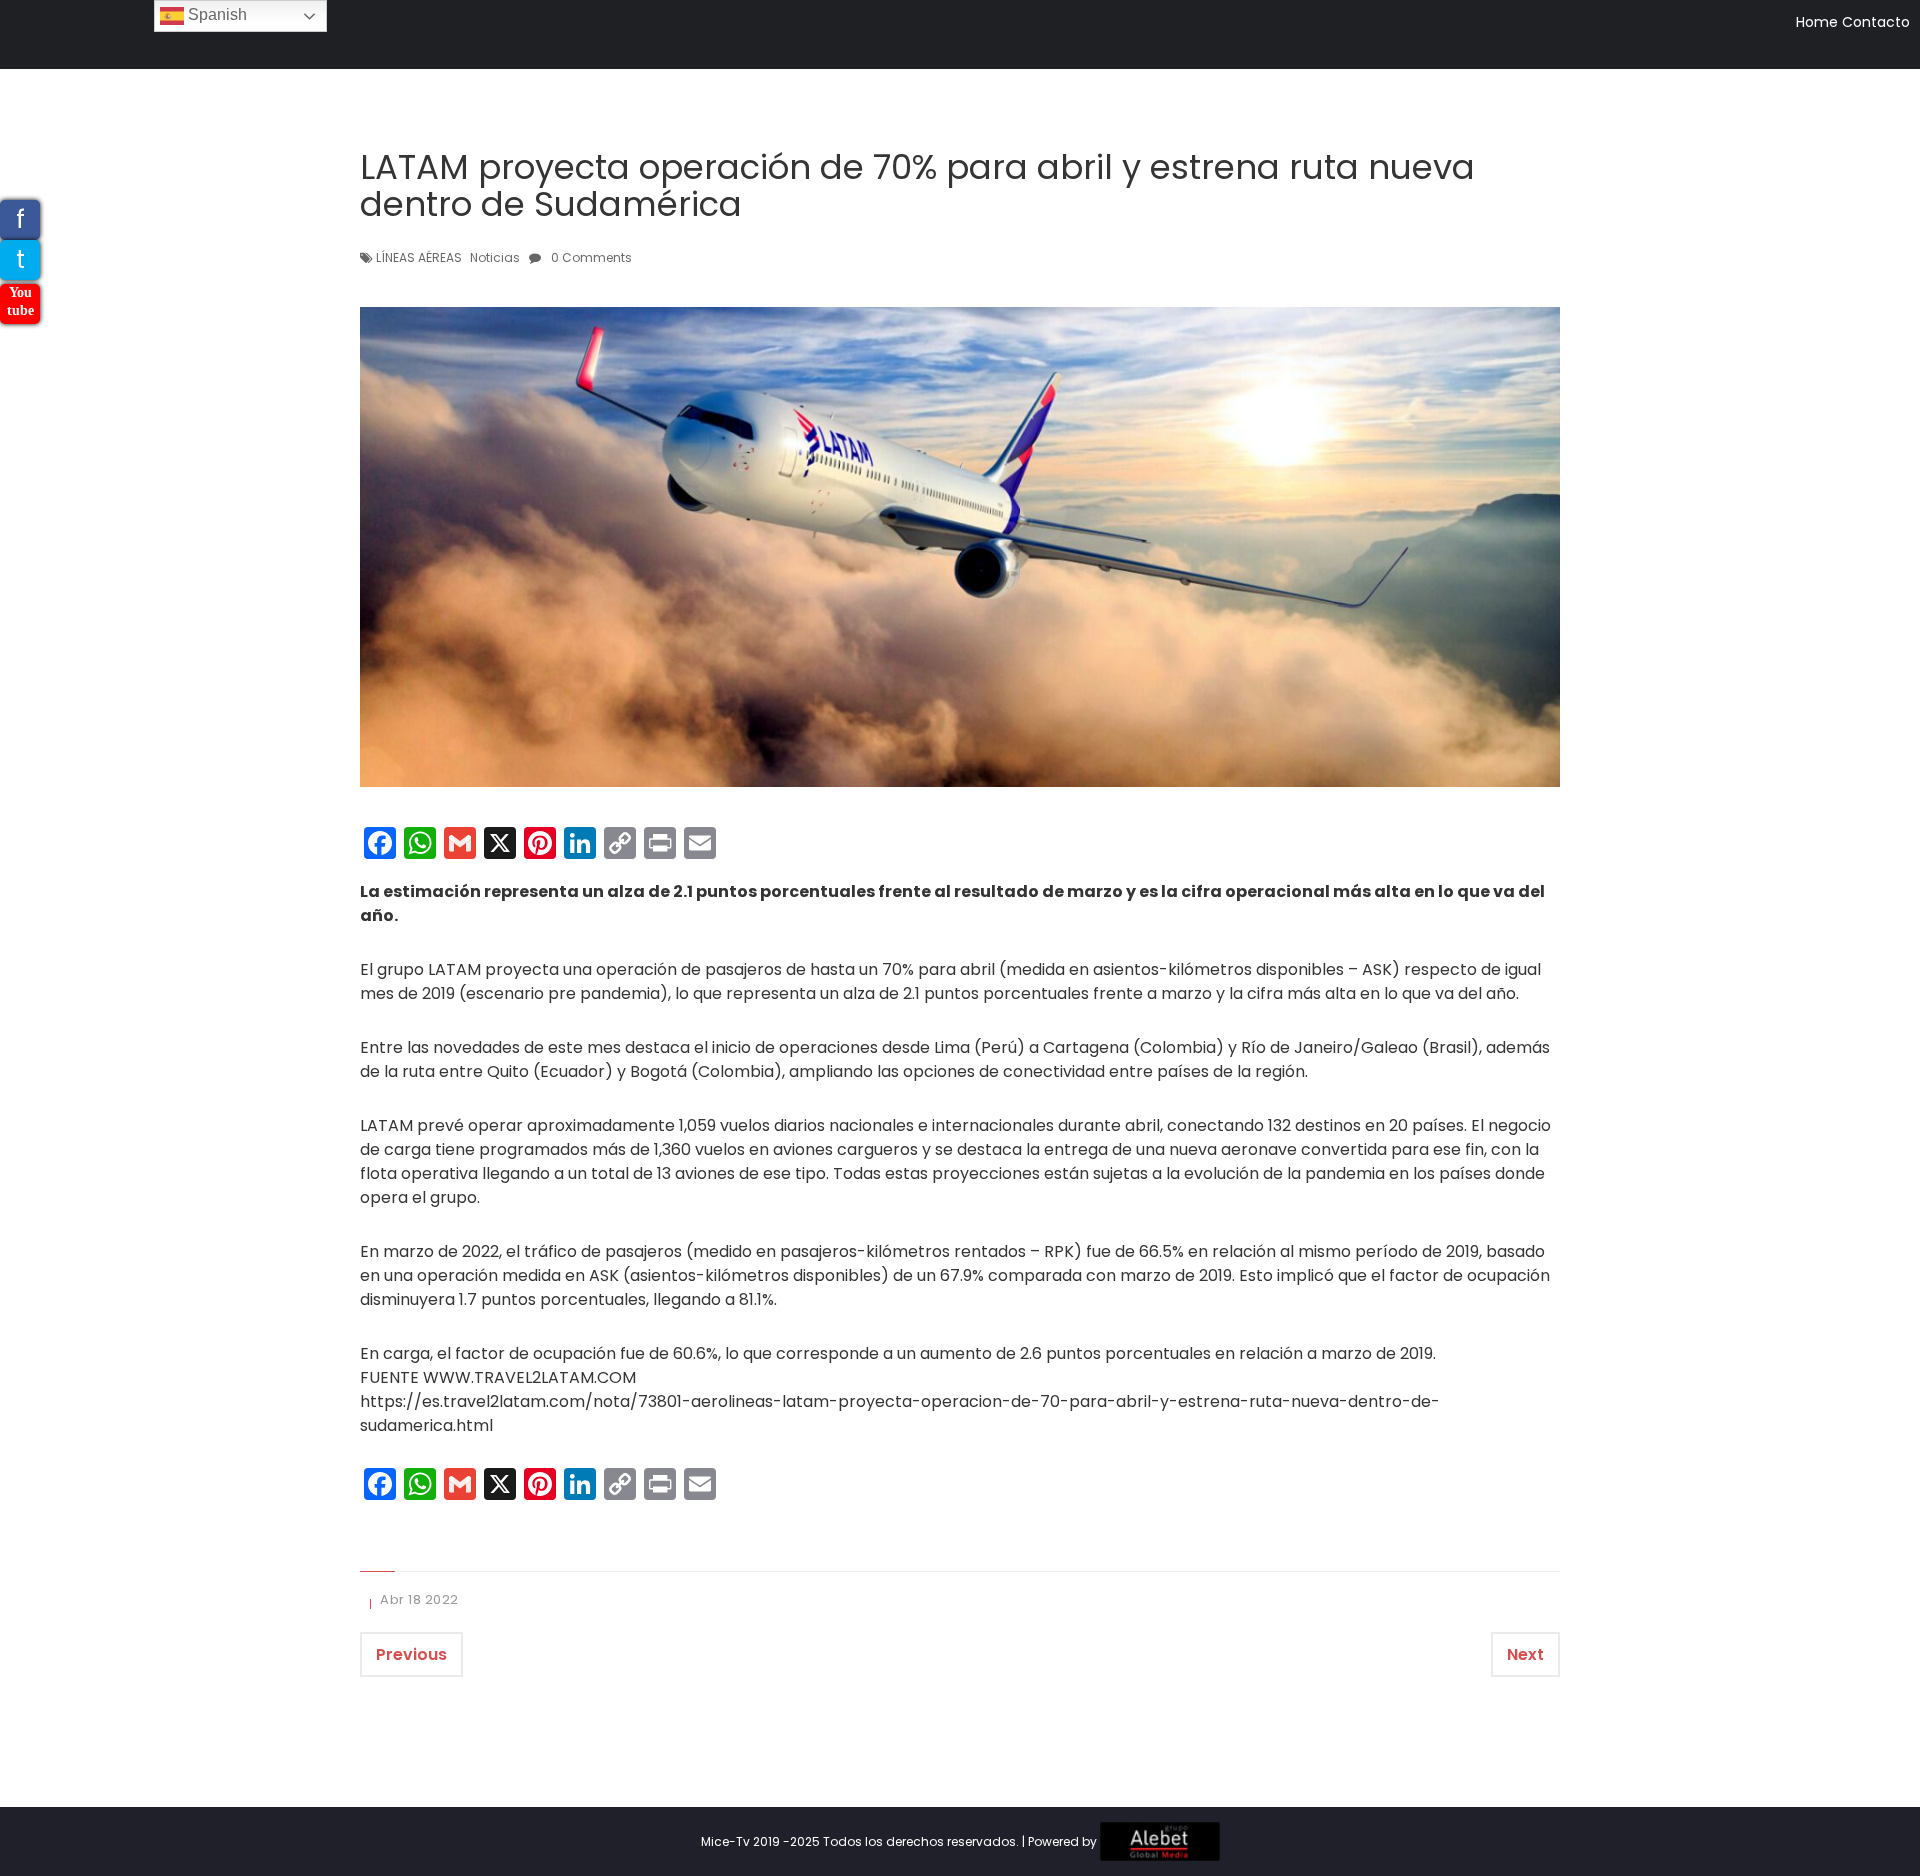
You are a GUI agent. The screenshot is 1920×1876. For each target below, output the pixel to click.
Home (1817, 22)
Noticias (495, 257)
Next (1525, 1654)
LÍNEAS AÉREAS (419, 257)
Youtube (20, 301)
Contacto (1876, 22)
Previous (411, 1654)
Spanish (215, 14)
